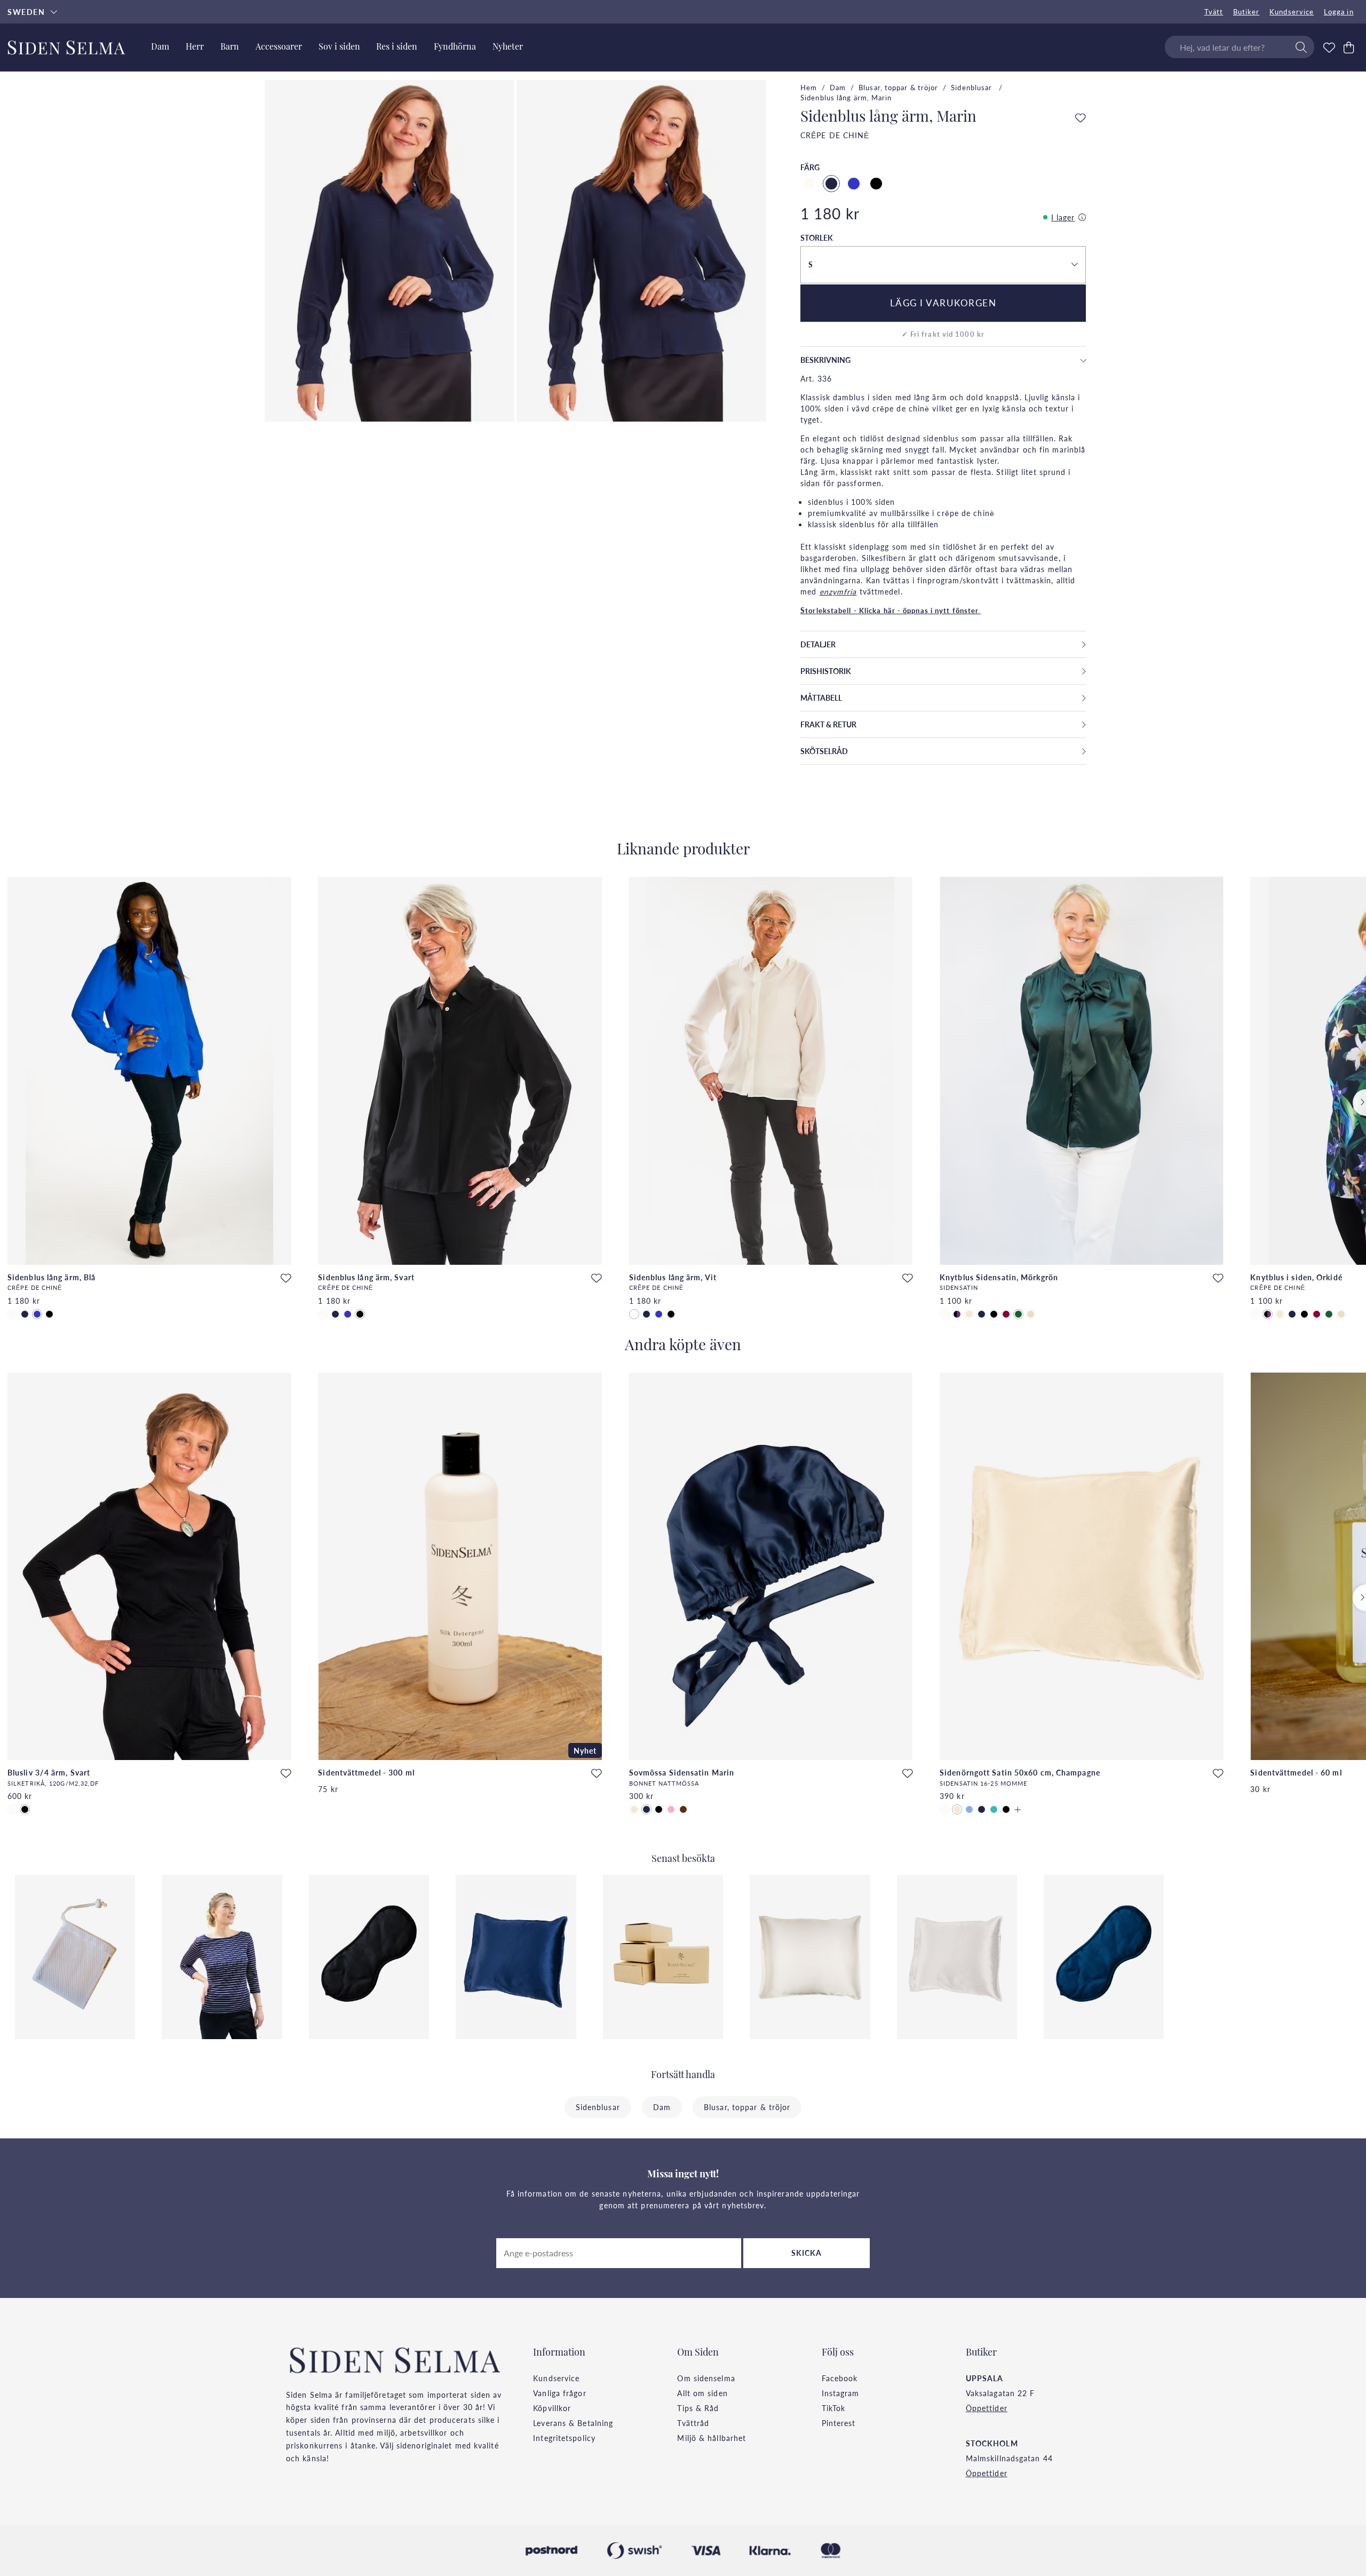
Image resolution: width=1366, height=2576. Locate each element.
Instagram (841, 2393)
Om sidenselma (706, 2378)
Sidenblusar (972, 88)
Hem (809, 88)
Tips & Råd (698, 2408)
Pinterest (839, 2423)
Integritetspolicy (564, 2438)
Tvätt (1214, 12)
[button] (943, 265)
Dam (838, 88)
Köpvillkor (552, 2408)
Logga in (1339, 12)
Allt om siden (702, 2393)
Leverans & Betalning (573, 2423)
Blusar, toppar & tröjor (898, 88)
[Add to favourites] (1081, 118)
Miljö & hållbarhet (712, 2438)
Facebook (840, 2378)
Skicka (807, 2253)
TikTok (834, 2408)
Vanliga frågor (559, 2393)
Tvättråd (693, 2423)
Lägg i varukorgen (943, 303)
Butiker (1246, 12)
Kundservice (1292, 12)
